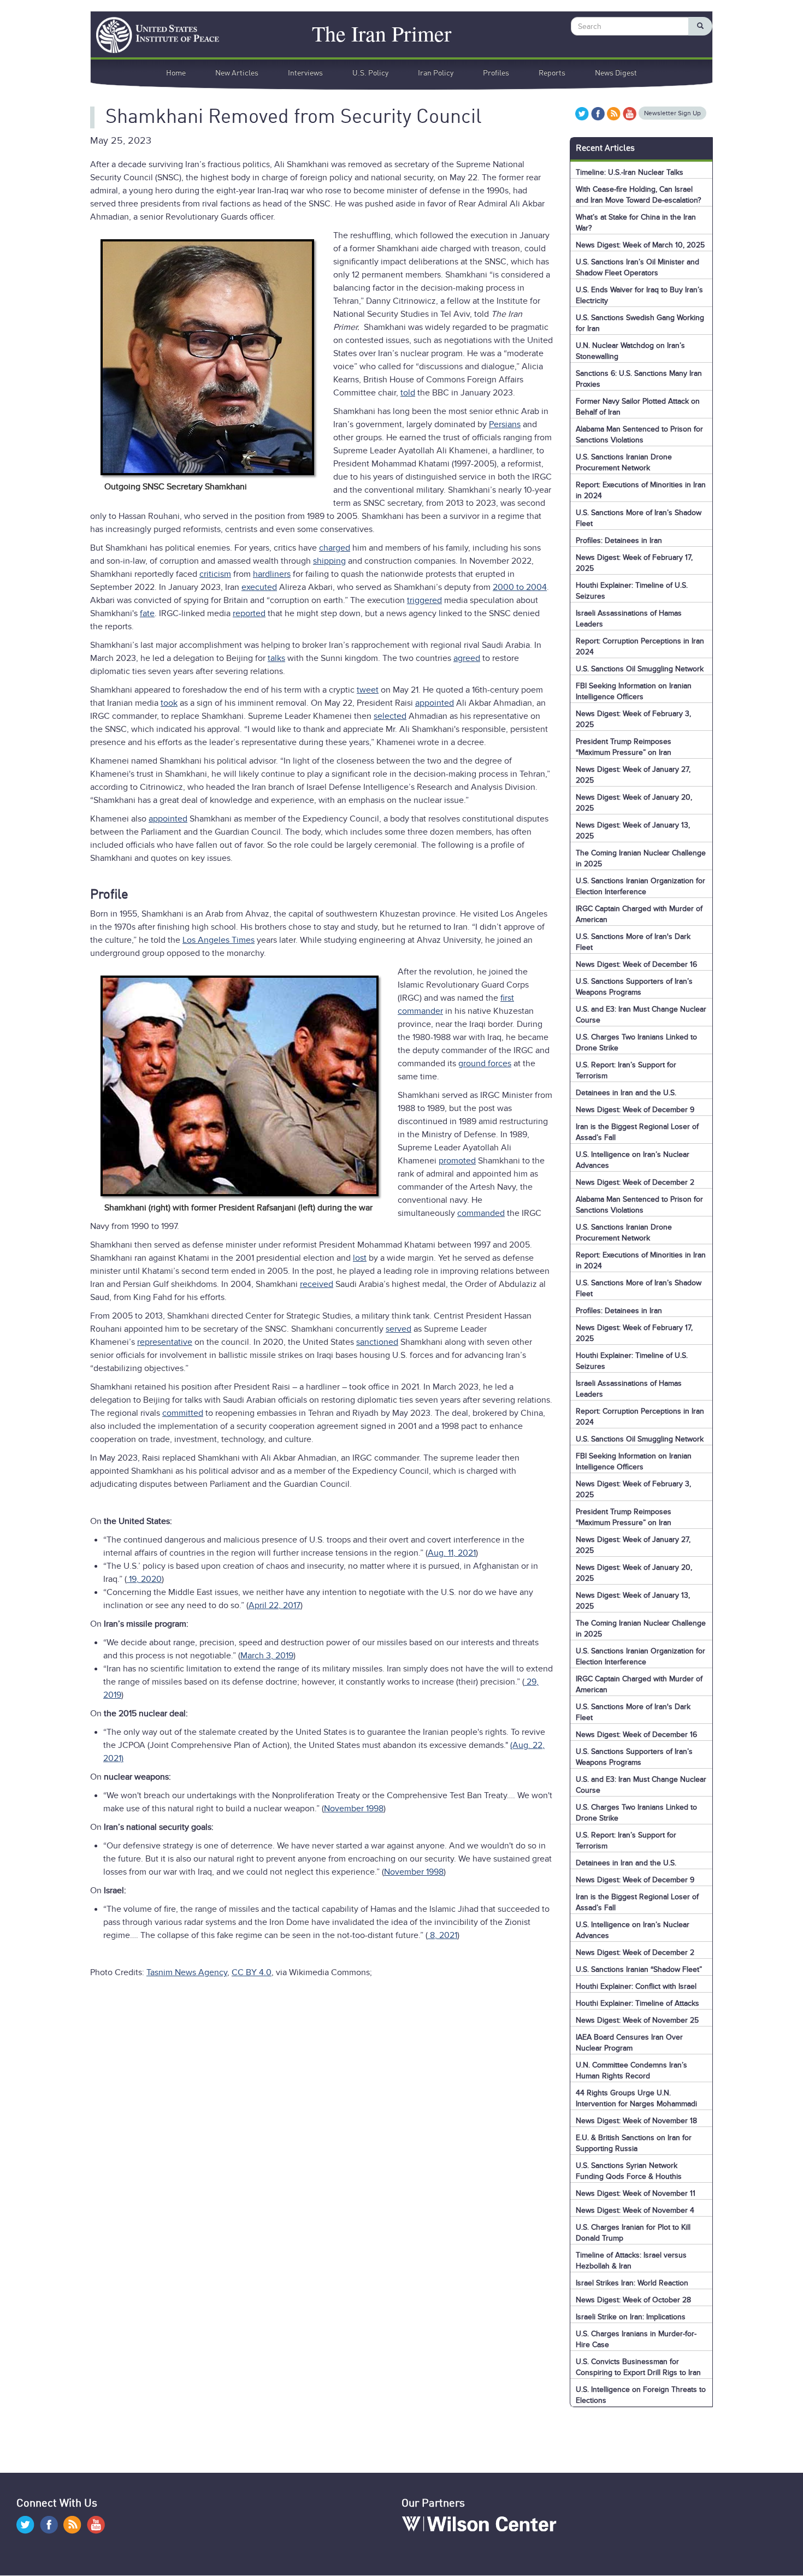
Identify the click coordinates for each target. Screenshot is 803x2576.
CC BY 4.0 (252, 1972)
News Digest (616, 73)
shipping (329, 561)
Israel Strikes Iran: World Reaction (632, 2283)
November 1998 (354, 1809)
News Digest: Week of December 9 (635, 1110)
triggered (424, 600)
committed (183, 1413)
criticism (215, 574)
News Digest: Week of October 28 (633, 2300)
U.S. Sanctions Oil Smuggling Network (640, 669)
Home (176, 73)
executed (259, 587)
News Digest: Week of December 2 (635, 1182)
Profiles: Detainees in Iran (619, 540)
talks (276, 658)
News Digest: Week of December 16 (636, 964)
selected (390, 716)
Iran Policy (436, 73)
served (398, 1329)
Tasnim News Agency (187, 1972)
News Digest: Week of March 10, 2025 (640, 245)
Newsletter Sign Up (672, 113)
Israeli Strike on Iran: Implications (631, 2317)
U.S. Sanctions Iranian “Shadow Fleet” (639, 1969)
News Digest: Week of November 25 (637, 2020)
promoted (457, 1161)
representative (165, 1342)
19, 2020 (144, 1579)
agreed (467, 658)
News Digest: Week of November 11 (636, 2193)
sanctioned (377, 1342)
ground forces (485, 1064)
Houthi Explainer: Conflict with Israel (636, 1986)
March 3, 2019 (267, 1656)
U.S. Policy (370, 73)
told (408, 393)
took (169, 703)
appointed (435, 703)
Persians (505, 424)
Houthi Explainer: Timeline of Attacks (637, 2003)
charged (335, 548)
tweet (368, 690)
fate (147, 613)
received (317, 1284)
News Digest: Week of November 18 (636, 2121)
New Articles (237, 73)
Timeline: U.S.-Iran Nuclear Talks (630, 172)
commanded (481, 1213)
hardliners (272, 574)
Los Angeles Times (219, 940)
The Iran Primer (382, 31)
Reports (552, 73)
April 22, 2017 (274, 1605)
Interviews (305, 73)
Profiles (496, 73)
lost (360, 1258)
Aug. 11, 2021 (452, 1553)
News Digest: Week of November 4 (635, 2210)
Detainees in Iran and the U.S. (626, 1093)
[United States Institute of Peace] (152, 35)
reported (249, 613)
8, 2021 (442, 1935)
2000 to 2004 (520, 587)
